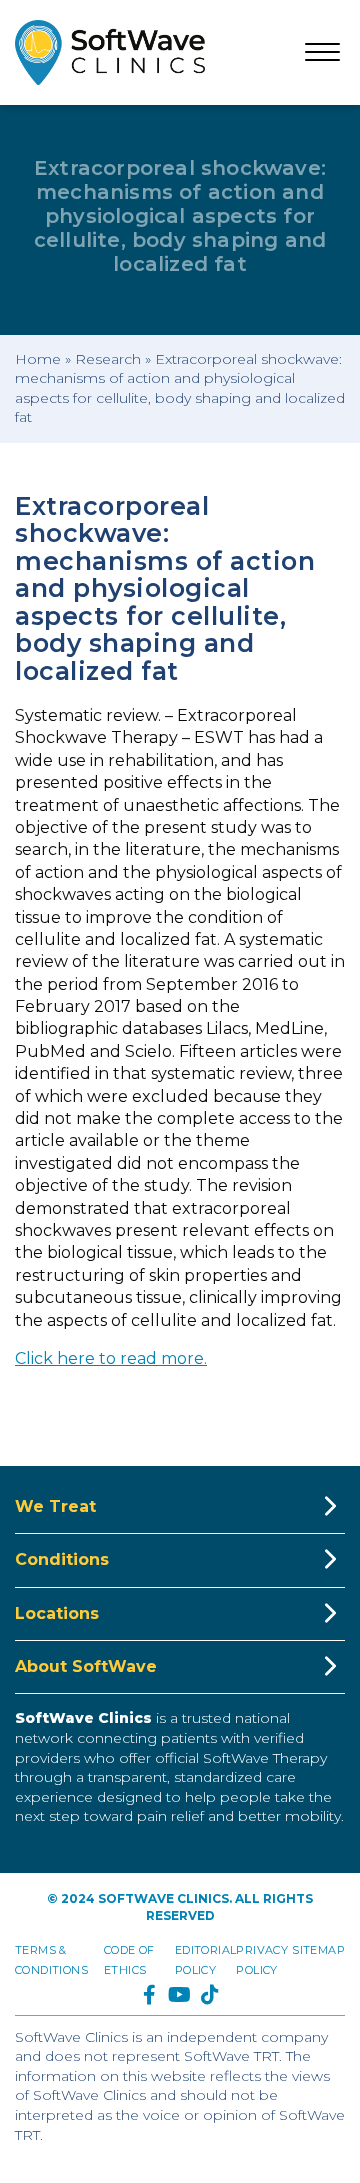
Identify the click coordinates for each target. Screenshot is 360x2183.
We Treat (55, 1506)
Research (108, 359)
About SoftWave (86, 1666)
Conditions (62, 1559)
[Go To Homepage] (110, 52)
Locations (57, 1613)
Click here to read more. (111, 1358)
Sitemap (318, 1950)
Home (38, 359)
